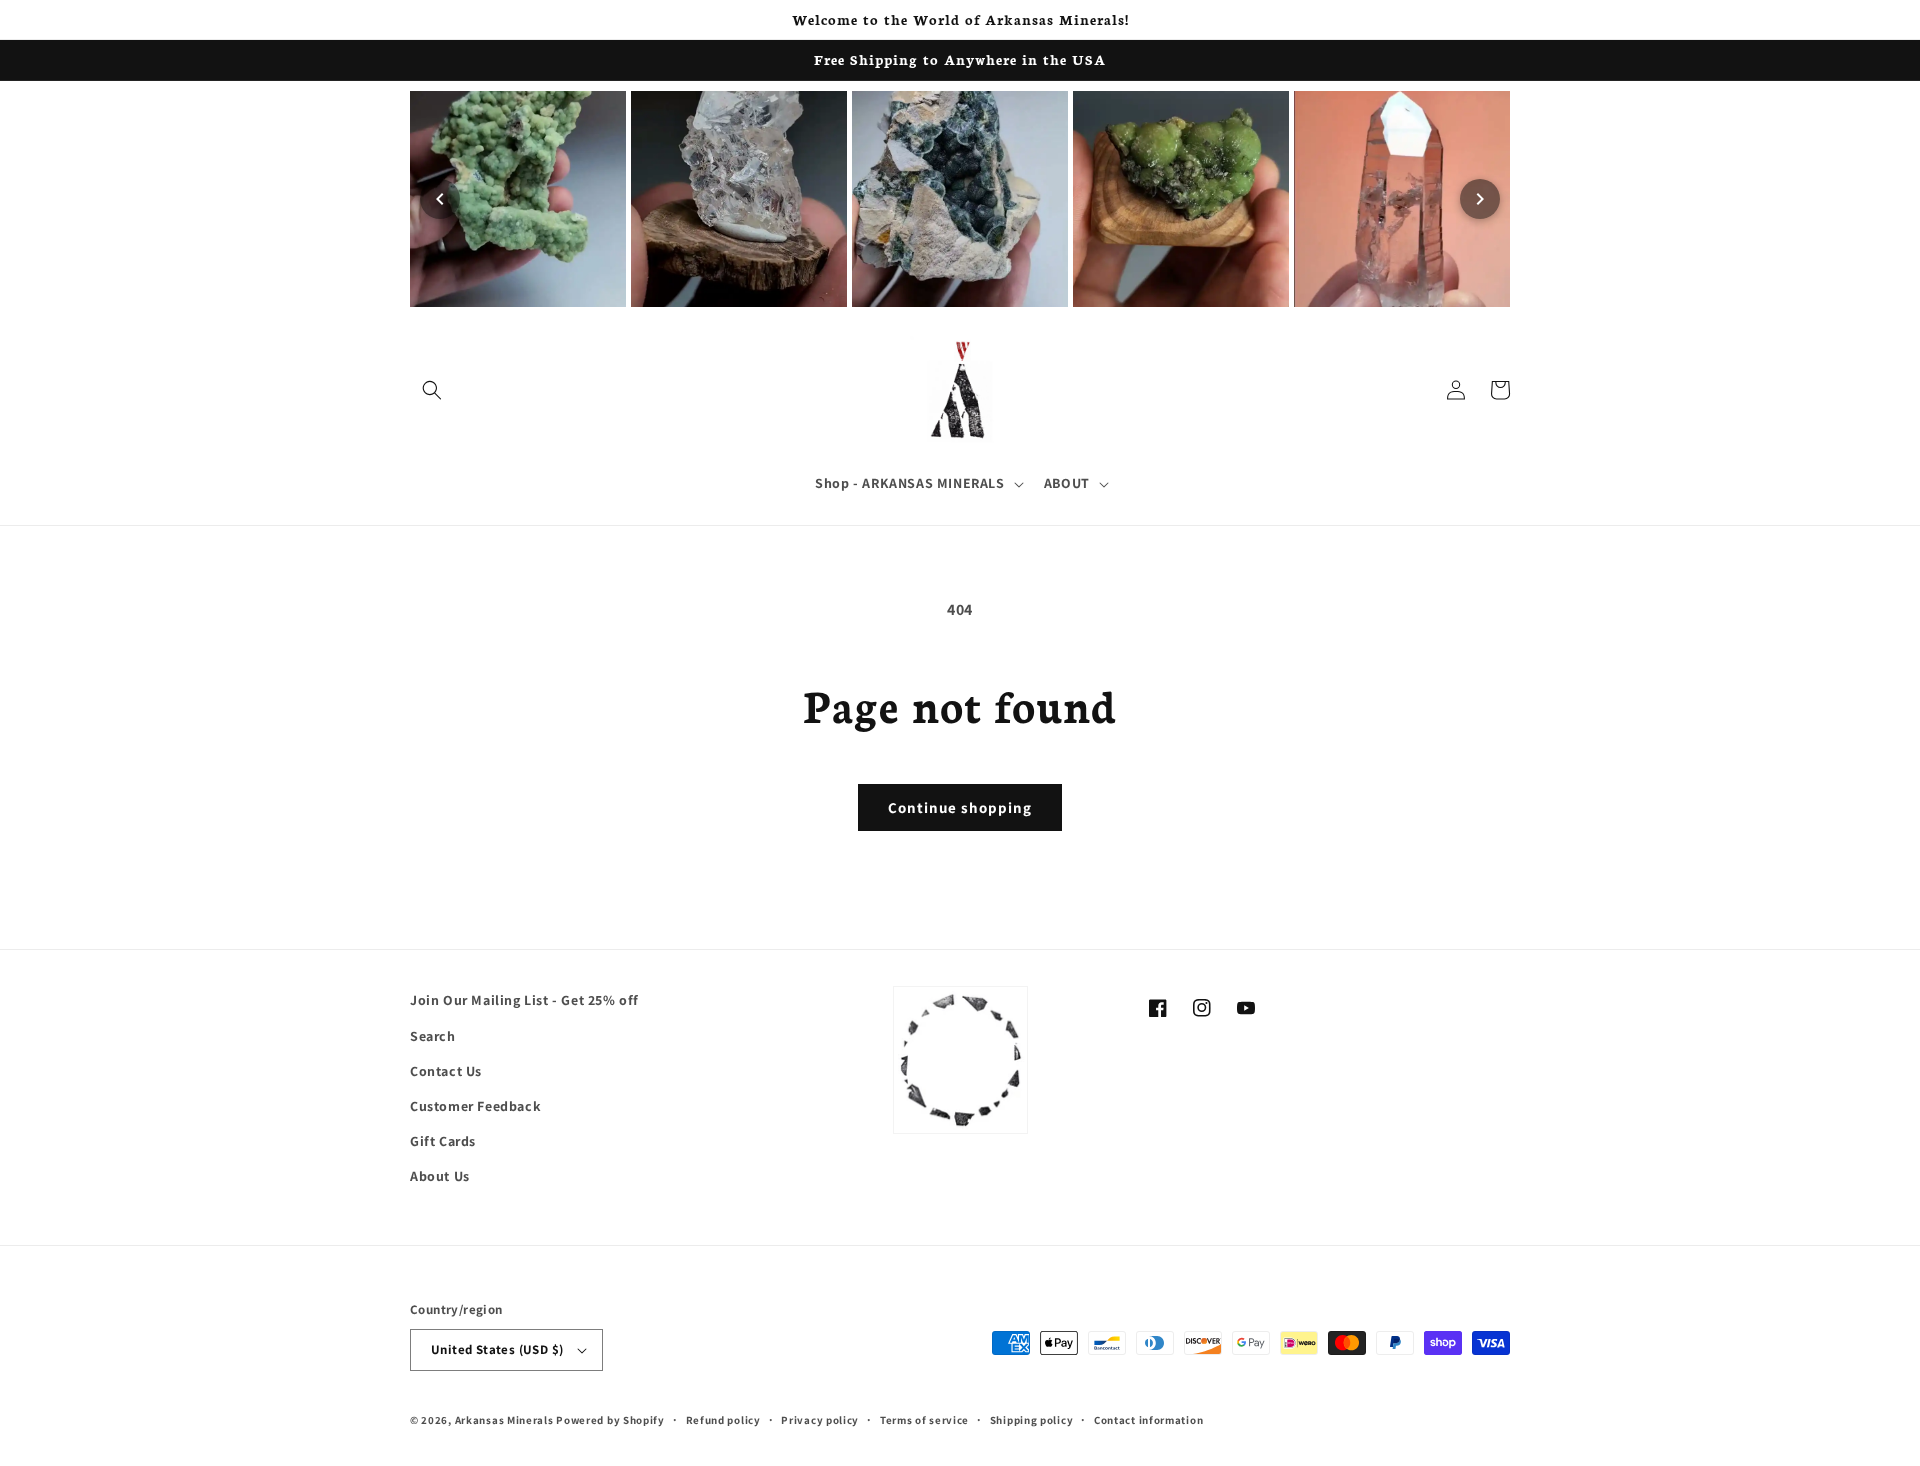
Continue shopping (960, 807)
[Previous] (440, 199)
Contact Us (446, 1071)
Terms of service (924, 1420)
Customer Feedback (475, 1106)
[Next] (1480, 199)
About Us (440, 1176)
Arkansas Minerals (504, 1420)
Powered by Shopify (610, 1420)
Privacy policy (820, 1420)
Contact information (1148, 1420)
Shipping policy (1032, 1420)
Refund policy (723, 1420)
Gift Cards (443, 1141)
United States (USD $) (497, 1349)
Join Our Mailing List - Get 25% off (524, 1000)
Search (433, 1036)
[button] (432, 390)
